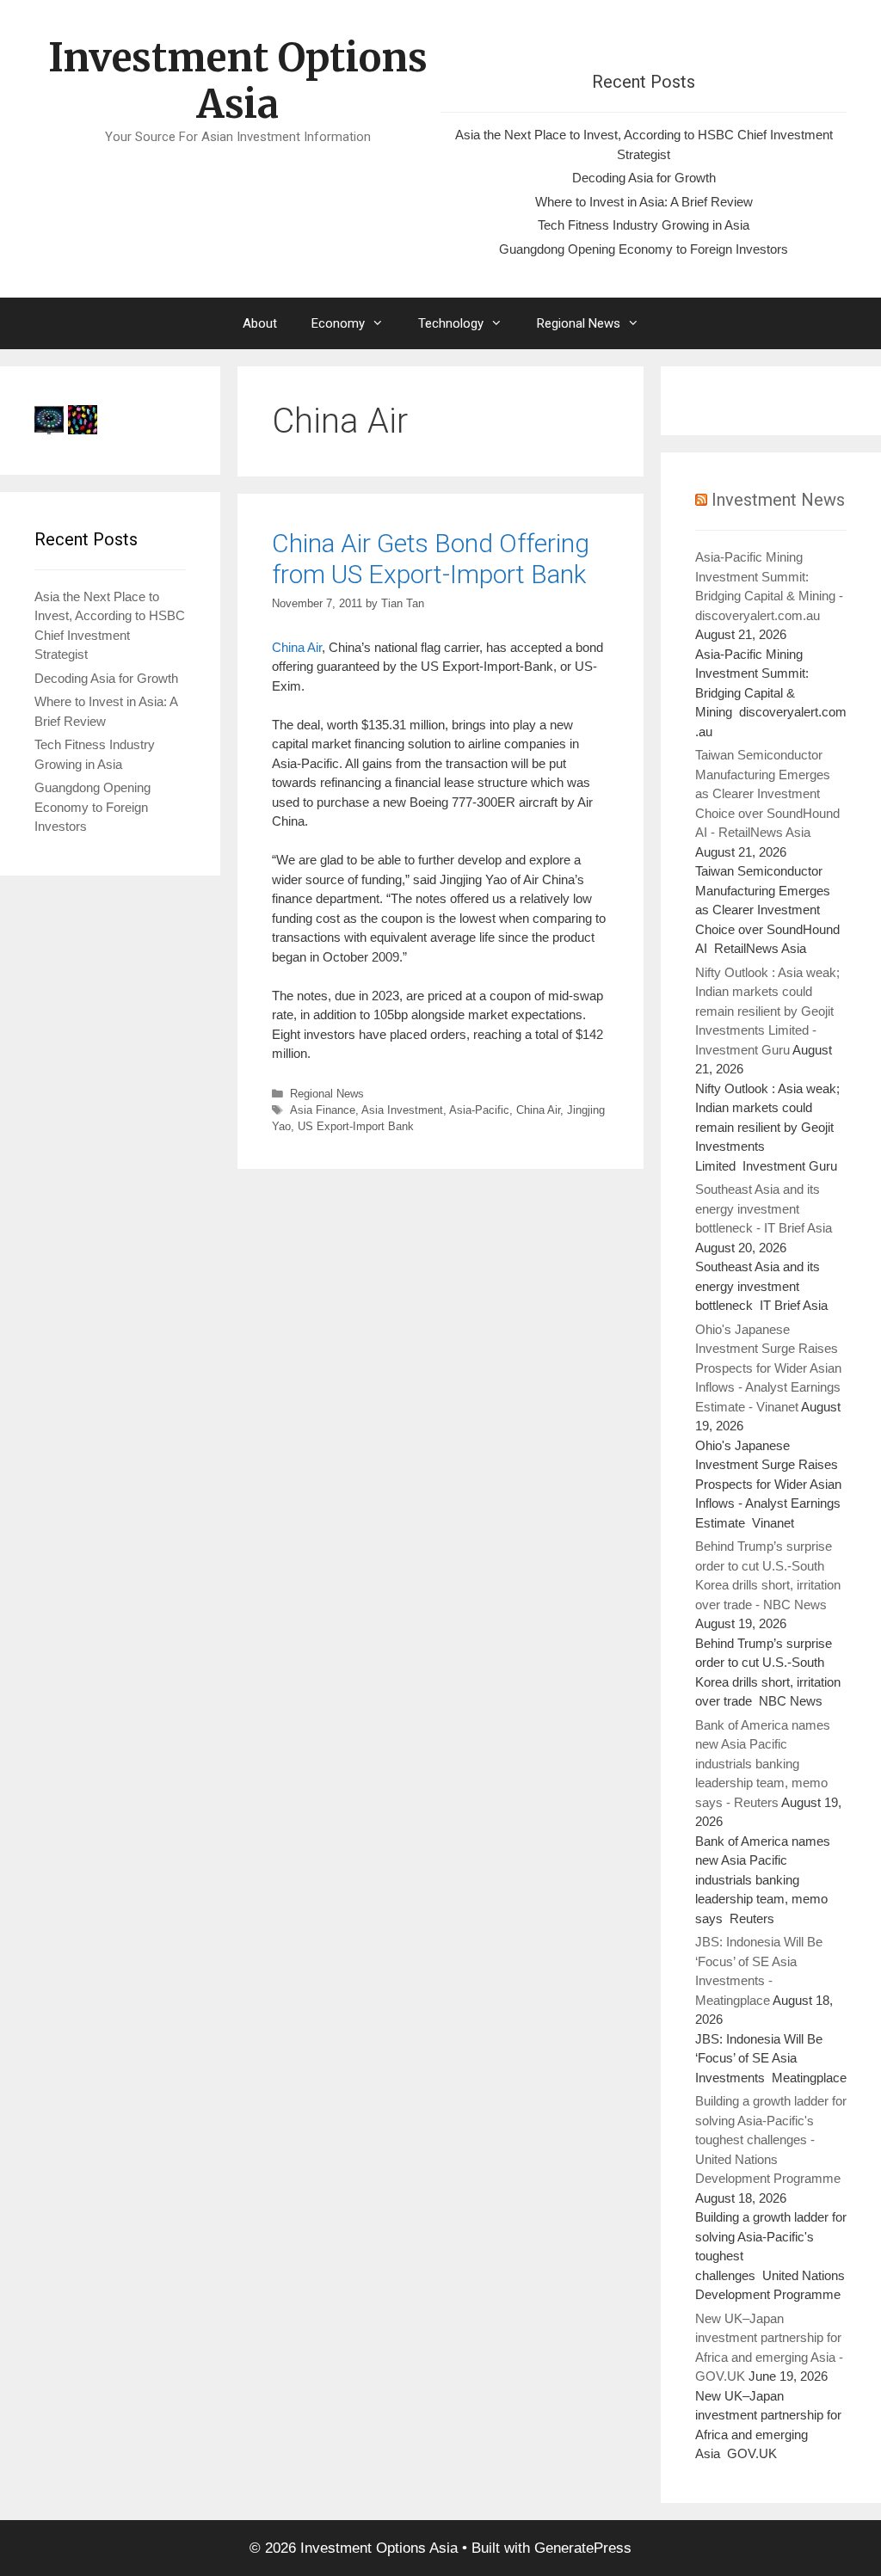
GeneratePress (583, 2548)
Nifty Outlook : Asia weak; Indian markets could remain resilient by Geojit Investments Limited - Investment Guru (767, 1011)
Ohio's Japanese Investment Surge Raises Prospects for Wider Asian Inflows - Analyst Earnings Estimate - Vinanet (768, 1368)
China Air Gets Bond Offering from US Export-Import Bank (431, 559)
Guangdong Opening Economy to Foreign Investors (644, 249)
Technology (451, 323)
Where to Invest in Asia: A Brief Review (644, 202)
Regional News (579, 323)
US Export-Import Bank (356, 1126)
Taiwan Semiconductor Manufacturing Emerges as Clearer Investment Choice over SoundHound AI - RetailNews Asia (767, 793)
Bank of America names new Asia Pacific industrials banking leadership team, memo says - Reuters (763, 1764)
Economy (338, 323)
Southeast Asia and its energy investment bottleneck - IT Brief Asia (764, 1208)
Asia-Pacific (479, 1110)
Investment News (778, 500)
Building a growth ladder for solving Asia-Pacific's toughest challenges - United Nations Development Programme (771, 2139)
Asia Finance (323, 1110)
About (260, 323)
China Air (297, 647)
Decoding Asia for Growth (644, 178)
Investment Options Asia (238, 81)
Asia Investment (402, 1110)
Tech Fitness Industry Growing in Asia (644, 225)
